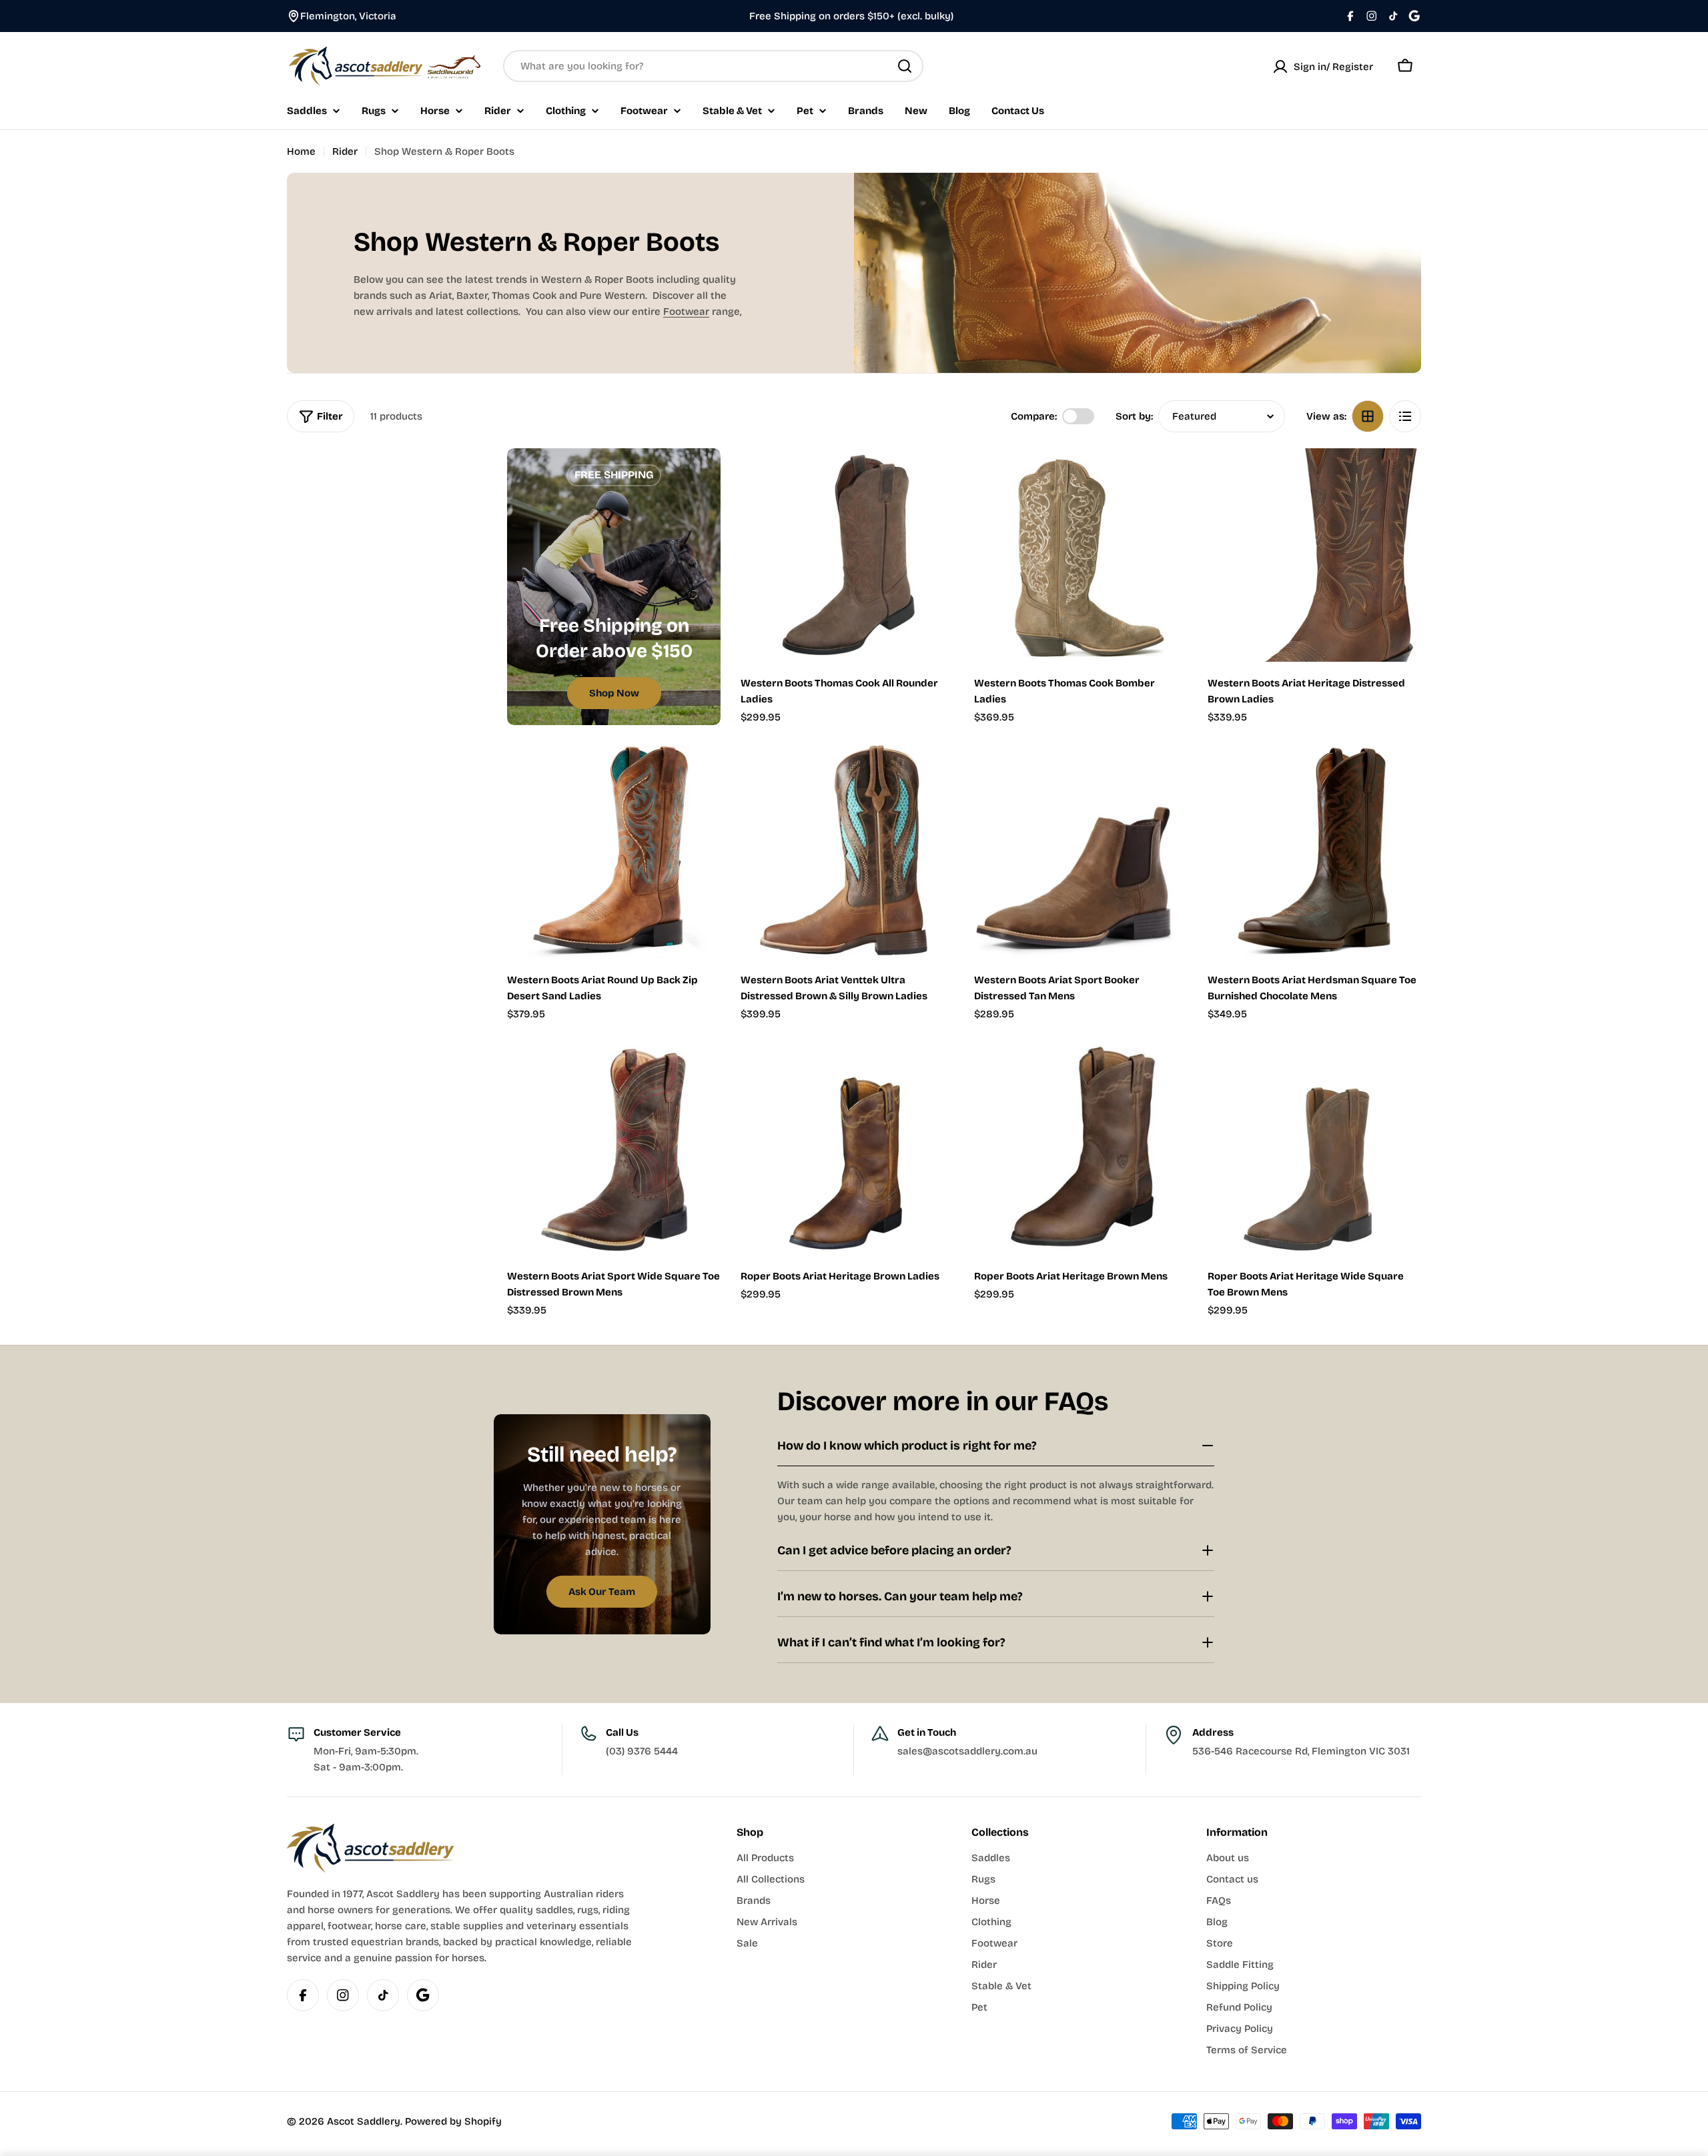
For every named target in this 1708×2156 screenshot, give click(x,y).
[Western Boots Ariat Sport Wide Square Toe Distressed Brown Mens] (614, 1148)
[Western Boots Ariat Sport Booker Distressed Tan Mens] (1081, 852)
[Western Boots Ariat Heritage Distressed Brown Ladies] (1314, 555)
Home (301, 151)
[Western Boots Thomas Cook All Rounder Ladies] (847, 555)
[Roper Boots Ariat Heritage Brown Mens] (1081, 1148)
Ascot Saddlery (364, 2121)
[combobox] (713, 66)
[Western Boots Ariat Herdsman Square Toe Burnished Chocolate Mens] (1314, 852)
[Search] (905, 66)
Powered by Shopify (453, 2121)
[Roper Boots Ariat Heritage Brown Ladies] (847, 1148)
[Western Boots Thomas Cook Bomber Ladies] (1081, 555)
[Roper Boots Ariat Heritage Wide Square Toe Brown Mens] (1314, 1148)
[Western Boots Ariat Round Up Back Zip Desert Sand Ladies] (614, 852)
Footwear (686, 312)
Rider (345, 151)
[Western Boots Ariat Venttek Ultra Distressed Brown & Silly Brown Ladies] (847, 852)
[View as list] (1405, 416)
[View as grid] (1368, 416)
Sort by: (1134, 416)
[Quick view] (935, 478)
